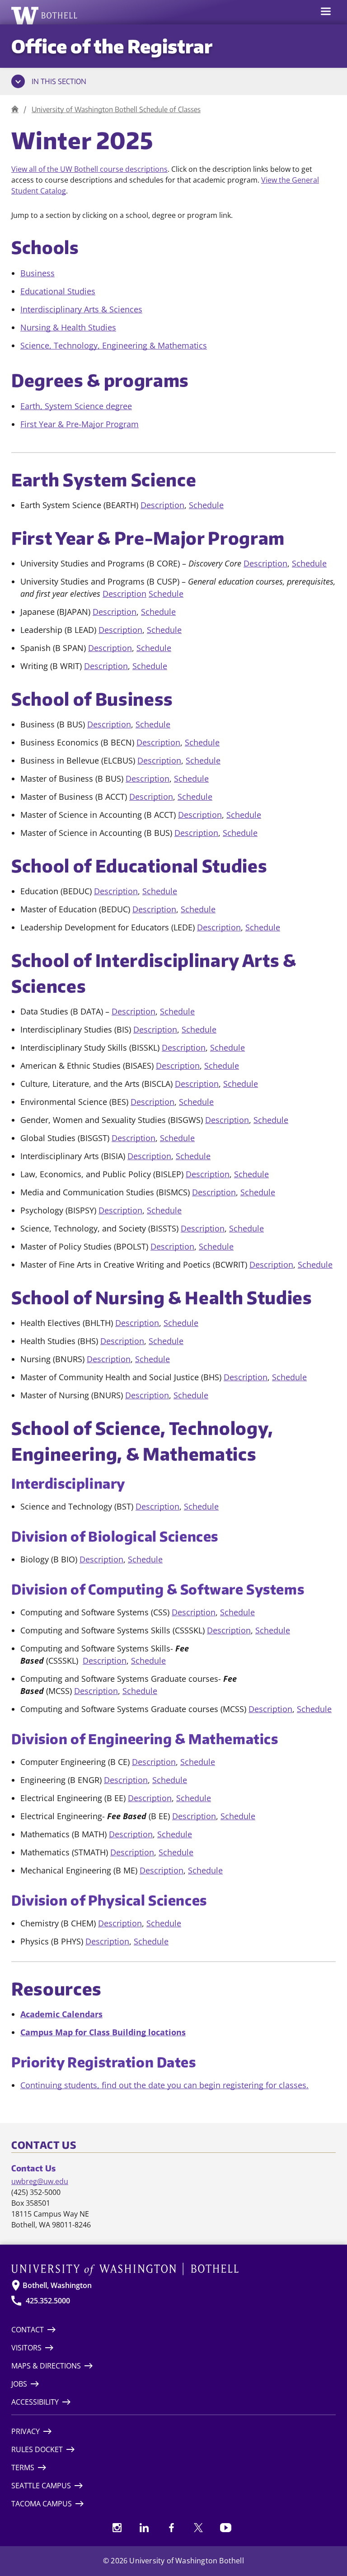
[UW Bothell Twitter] (198, 2528)
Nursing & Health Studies (68, 327)
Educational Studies (58, 291)
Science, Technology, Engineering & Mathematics (114, 345)
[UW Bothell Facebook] (171, 2528)
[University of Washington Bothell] (45, 15)
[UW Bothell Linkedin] (144, 2528)
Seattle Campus (41, 2486)
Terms (23, 2467)
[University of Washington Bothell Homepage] (173, 2269)
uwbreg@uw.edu (40, 2181)
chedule (197, 797)
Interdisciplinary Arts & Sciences (81, 309)
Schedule (206, 505)
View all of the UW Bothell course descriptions (89, 169)
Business (38, 273)
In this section (59, 81)
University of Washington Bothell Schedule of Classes (116, 109)
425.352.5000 (48, 2301)
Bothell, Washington (57, 2285)
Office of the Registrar (112, 46)
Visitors (26, 2348)
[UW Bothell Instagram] (117, 2528)
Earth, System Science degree (76, 406)
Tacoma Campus (42, 2504)
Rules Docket (37, 2449)
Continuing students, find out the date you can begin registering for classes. (164, 2085)
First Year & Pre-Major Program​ (80, 424)
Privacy (26, 2431)
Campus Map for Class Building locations (103, 2032)
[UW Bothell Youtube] (225, 2528)
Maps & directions (46, 2366)
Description (162, 505)
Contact (28, 2330)
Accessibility (35, 2402)
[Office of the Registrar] (15, 109)
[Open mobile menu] (326, 12)
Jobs (19, 2384)
